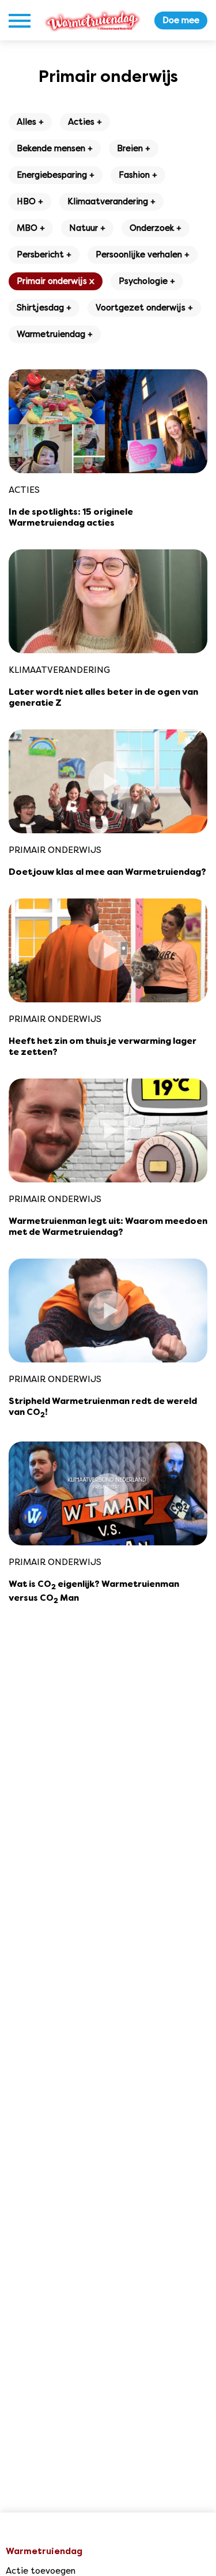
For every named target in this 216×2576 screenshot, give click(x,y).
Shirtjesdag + (44, 308)
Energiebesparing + (56, 175)
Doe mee (181, 20)
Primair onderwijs (55, 850)
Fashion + (138, 175)
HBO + (30, 201)
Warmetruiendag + (55, 334)
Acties (24, 490)
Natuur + (87, 228)
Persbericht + (44, 254)
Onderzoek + (156, 228)
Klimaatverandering (59, 670)
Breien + (134, 148)
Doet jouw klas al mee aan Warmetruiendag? (107, 873)
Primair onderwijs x (56, 281)
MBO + (31, 228)
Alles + (30, 122)
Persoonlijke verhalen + (143, 254)
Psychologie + (147, 281)
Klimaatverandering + (111, 201)
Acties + (85, 122)
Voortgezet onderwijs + (144, 308)
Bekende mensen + (55, 148)
